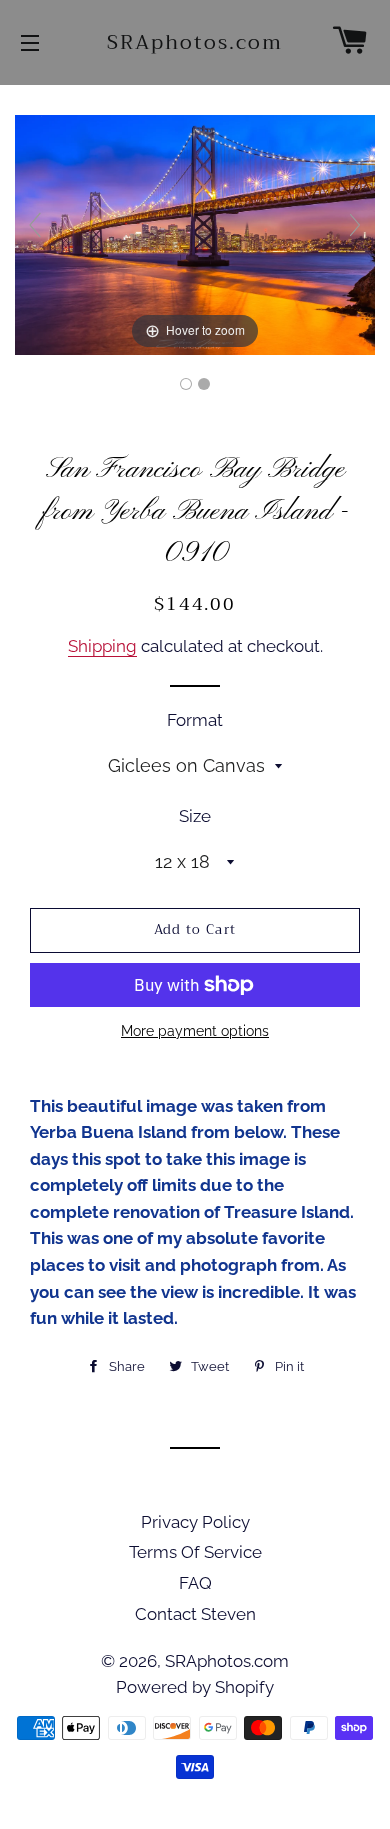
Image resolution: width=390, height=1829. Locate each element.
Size (195, 816)
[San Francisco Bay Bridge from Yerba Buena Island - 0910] (186, 384)
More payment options (195, 1031)
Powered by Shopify (195, 1687)
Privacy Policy (195, 1522)
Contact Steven (195, 1614)
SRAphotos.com (195, 43)
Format (195, 720)
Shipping (102, 646)
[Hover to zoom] (195, 234)
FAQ (195, 1583)
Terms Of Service (195, 1552)
